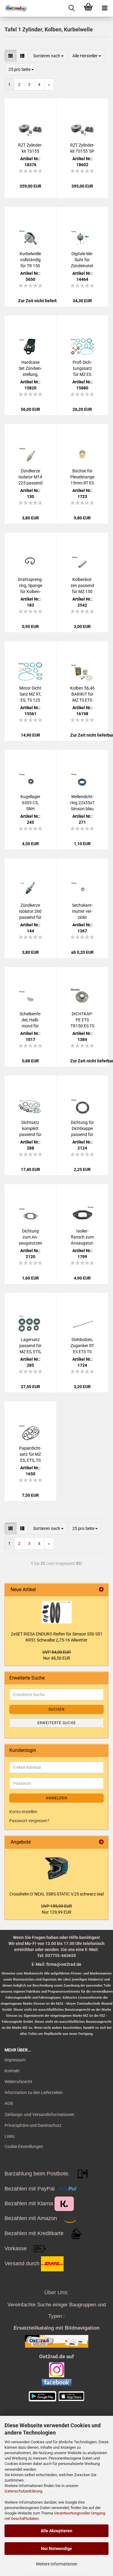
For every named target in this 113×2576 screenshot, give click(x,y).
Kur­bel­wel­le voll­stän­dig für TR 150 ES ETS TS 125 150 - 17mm (30, 260)
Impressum (15, 2060)
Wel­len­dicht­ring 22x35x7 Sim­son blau (82, 803)
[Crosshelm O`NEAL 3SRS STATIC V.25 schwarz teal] (57, 1868)
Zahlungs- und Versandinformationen (39, 2114)
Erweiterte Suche (57, 1723)
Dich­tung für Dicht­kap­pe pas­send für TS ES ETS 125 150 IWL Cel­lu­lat (82, 1129)
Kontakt (12, 2071)
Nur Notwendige (56, 2549)
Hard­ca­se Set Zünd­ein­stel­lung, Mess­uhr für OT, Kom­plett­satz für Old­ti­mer (30, 369)
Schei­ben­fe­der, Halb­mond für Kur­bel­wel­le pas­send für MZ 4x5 (30, 1020)
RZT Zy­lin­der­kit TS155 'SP (82, 148)
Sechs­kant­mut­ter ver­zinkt (82, 911)
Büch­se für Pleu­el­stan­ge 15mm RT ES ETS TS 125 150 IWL (82, 477)
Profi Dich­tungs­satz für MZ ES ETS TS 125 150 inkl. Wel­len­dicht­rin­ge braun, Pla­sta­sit (82, 369)
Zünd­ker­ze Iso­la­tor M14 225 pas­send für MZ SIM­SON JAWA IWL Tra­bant (30, 477)
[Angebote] (101, 1842)
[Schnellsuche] (72, 8)
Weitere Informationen (57, 2564)
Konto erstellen (23, 1812)
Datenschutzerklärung (23, 2491)
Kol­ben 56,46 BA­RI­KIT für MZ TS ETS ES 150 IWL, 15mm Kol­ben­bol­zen (82, 694)
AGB (9, 2103)
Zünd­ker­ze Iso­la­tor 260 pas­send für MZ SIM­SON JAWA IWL (30, 912)
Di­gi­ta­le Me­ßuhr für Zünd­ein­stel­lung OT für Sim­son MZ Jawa (82, 260)
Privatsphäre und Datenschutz (33, 2125)
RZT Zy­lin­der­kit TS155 (30, 148)
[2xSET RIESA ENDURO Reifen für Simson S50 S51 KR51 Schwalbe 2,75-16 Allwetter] (57, 1612)
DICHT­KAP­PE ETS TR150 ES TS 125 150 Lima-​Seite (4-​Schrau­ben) (82, 1020)
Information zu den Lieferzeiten (34, 2092)
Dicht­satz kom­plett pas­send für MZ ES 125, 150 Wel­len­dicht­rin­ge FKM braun (30, 1129)
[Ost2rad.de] (14, 8)
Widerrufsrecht (18, 2082)
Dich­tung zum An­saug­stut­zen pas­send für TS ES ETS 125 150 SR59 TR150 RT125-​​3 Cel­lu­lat (30, 1237)
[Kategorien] (105, 8)
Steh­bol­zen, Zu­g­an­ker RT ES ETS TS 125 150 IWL (82, 1346)
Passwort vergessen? (29, 1821)
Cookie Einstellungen (24, 2146)
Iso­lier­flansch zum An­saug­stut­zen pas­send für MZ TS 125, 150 (82, 1237)
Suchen (57, 1709)
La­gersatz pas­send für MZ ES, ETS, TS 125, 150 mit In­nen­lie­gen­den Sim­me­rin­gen (30, 1346)
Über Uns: (56, 2292)
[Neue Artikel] (101, 1590)
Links (9, 2136)
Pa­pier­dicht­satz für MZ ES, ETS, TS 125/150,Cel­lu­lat (30, 1455)
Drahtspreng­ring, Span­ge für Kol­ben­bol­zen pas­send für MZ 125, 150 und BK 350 (30, 586)
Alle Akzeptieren (56, 2531)
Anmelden (57, 1798)
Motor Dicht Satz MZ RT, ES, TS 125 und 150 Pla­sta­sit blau (30, 694)
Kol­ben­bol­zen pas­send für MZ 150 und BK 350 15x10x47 (82, 586)
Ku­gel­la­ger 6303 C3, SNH (30, 803)
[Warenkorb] (88, 8)
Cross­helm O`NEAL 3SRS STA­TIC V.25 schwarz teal (56, 1894)
